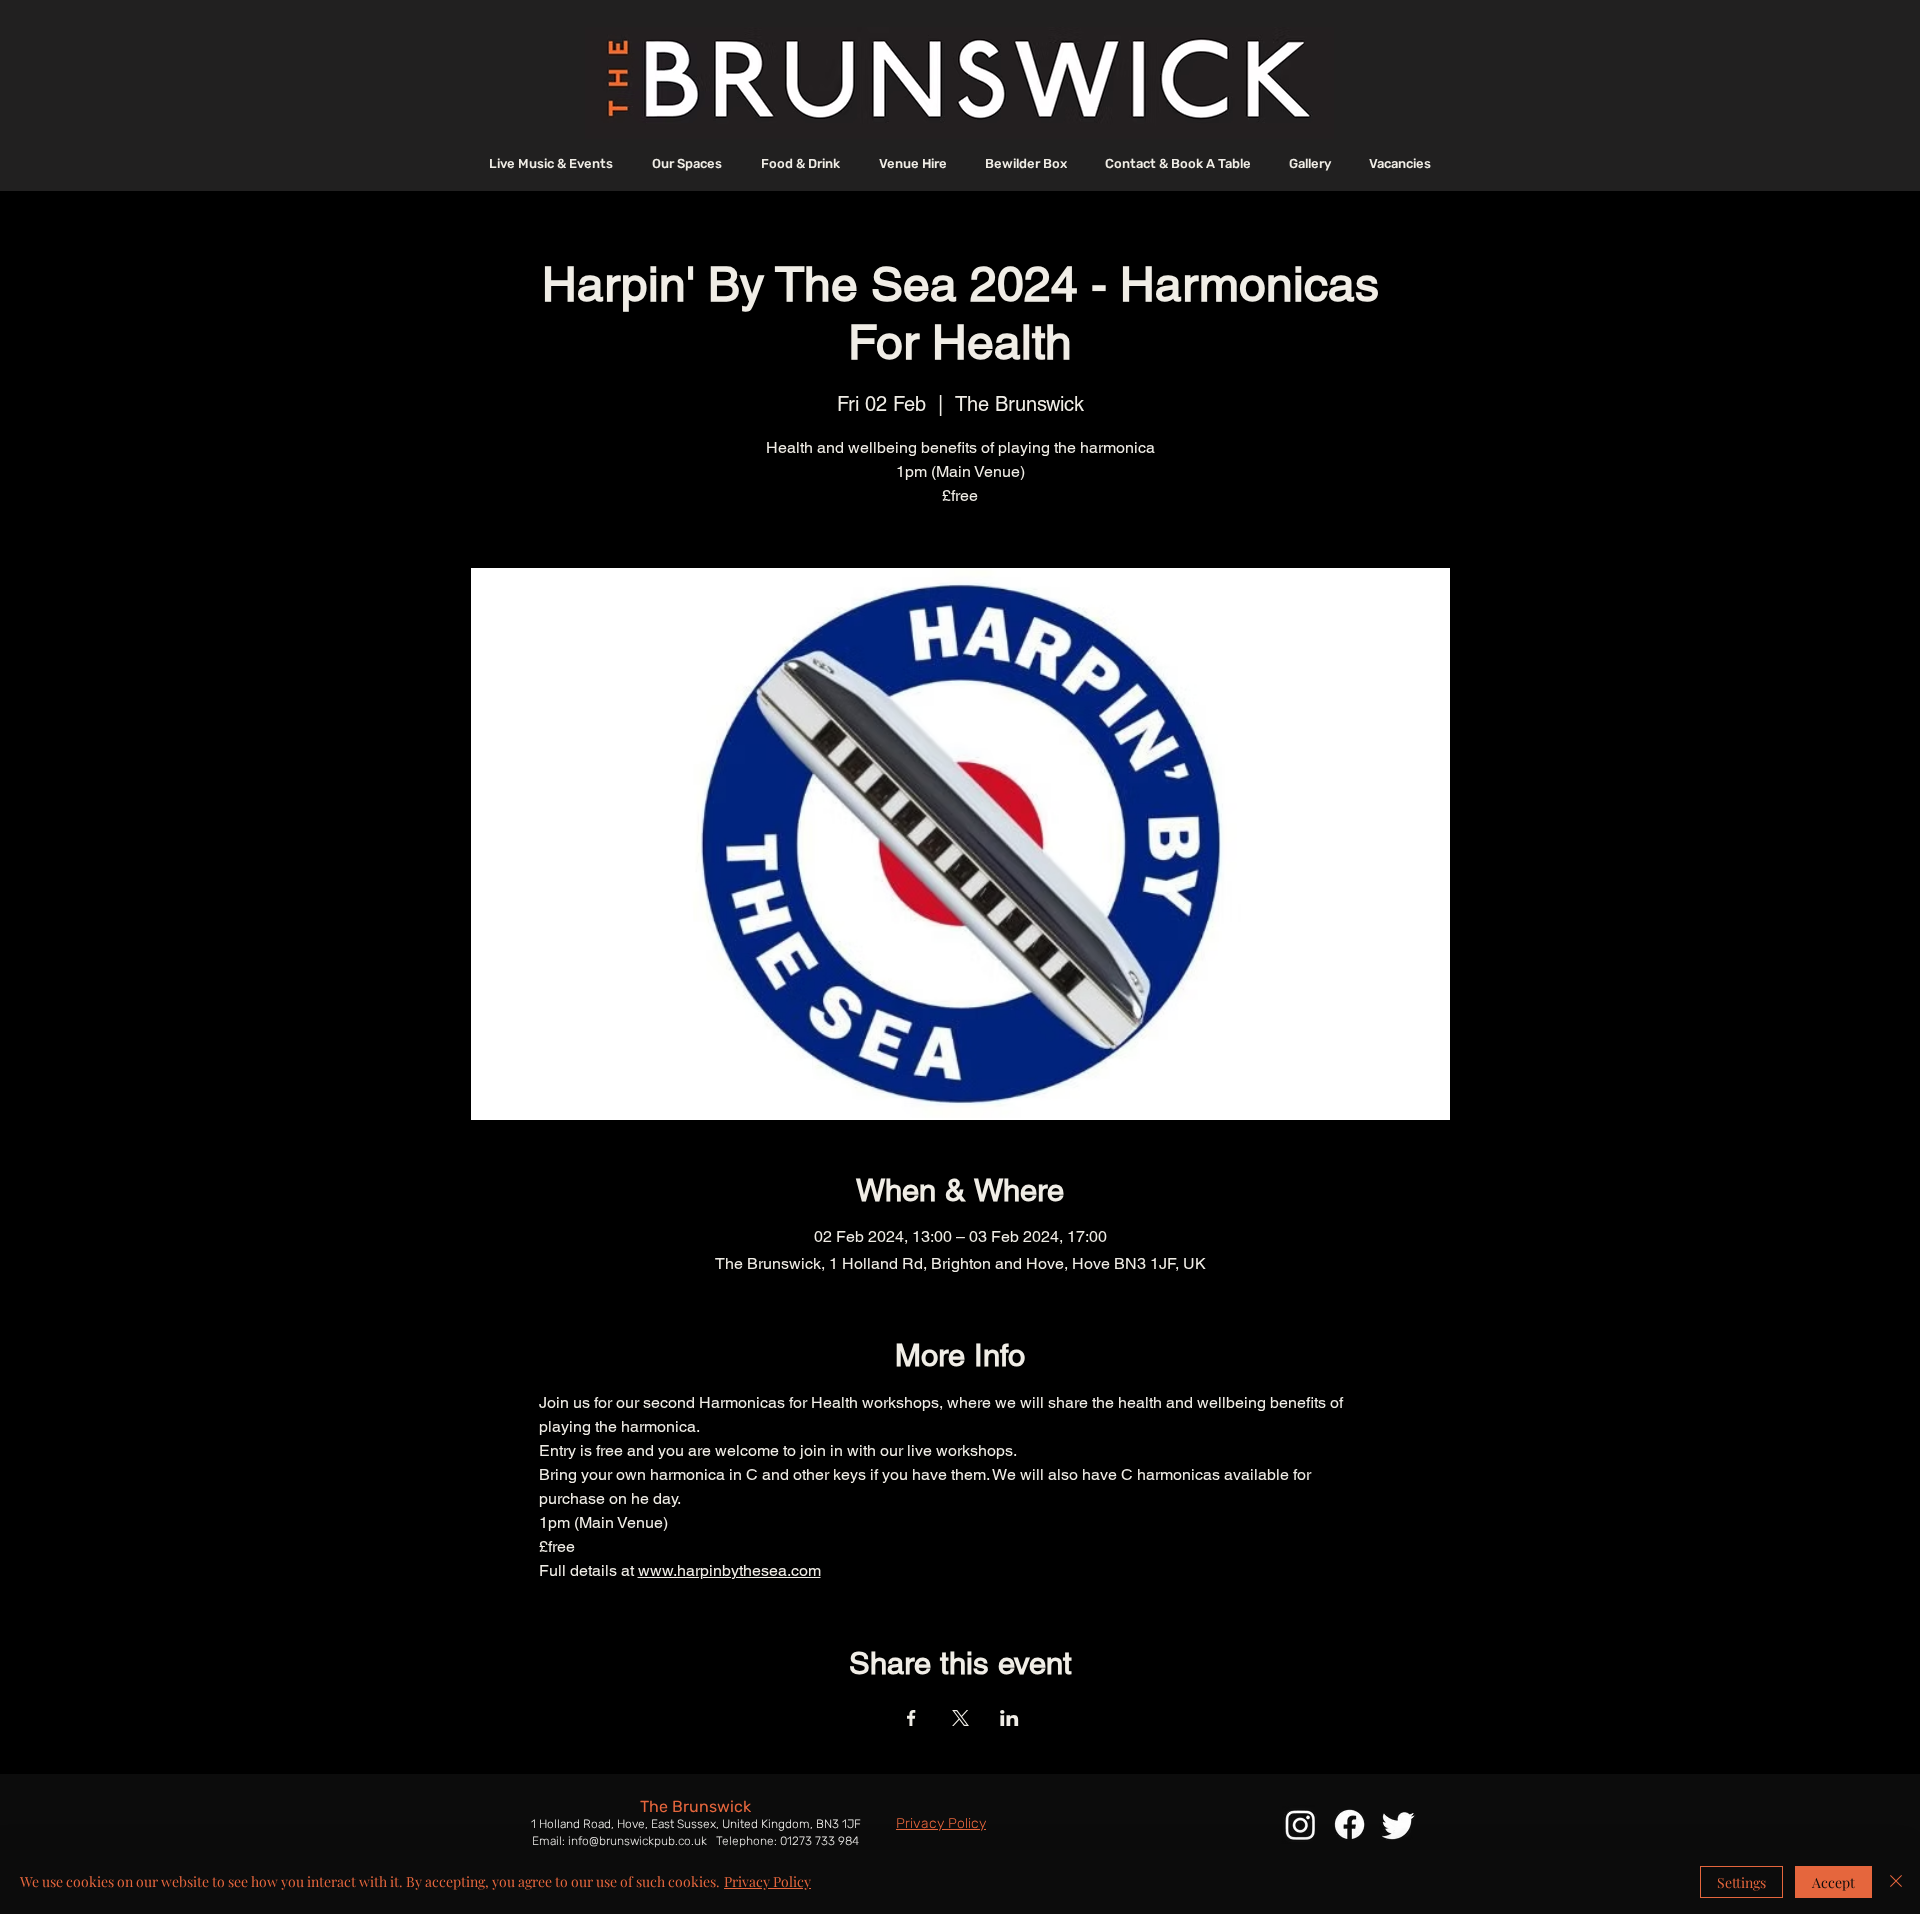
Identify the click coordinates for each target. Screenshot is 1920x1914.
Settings (1741, 1882)
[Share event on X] (960, 1718)
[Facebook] (1349, 1824)
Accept (1833, 1882)
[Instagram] (1300, 1824)
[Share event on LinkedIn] (1009, 1718)
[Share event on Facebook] (911, 1718)
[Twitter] (1398, 1824)
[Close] (1896, 1882)
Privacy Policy (767, 1881)
